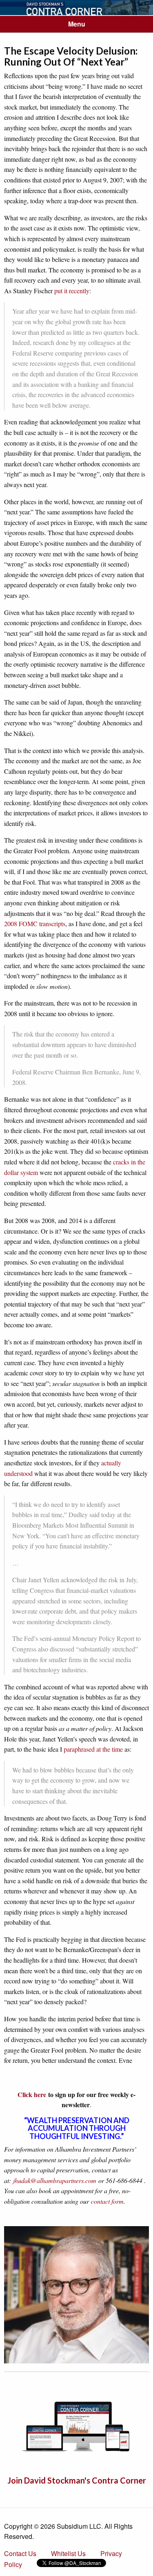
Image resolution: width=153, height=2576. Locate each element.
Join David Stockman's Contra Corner (77, 2480)
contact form (107, 2201)
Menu (77, 24)
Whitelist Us (68, 2553)
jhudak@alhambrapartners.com (55, 2180)
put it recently (72, 291)
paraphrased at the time (93, 1749)
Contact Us (20, 2553)
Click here (32, 2094)
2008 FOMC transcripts (35, 923)
